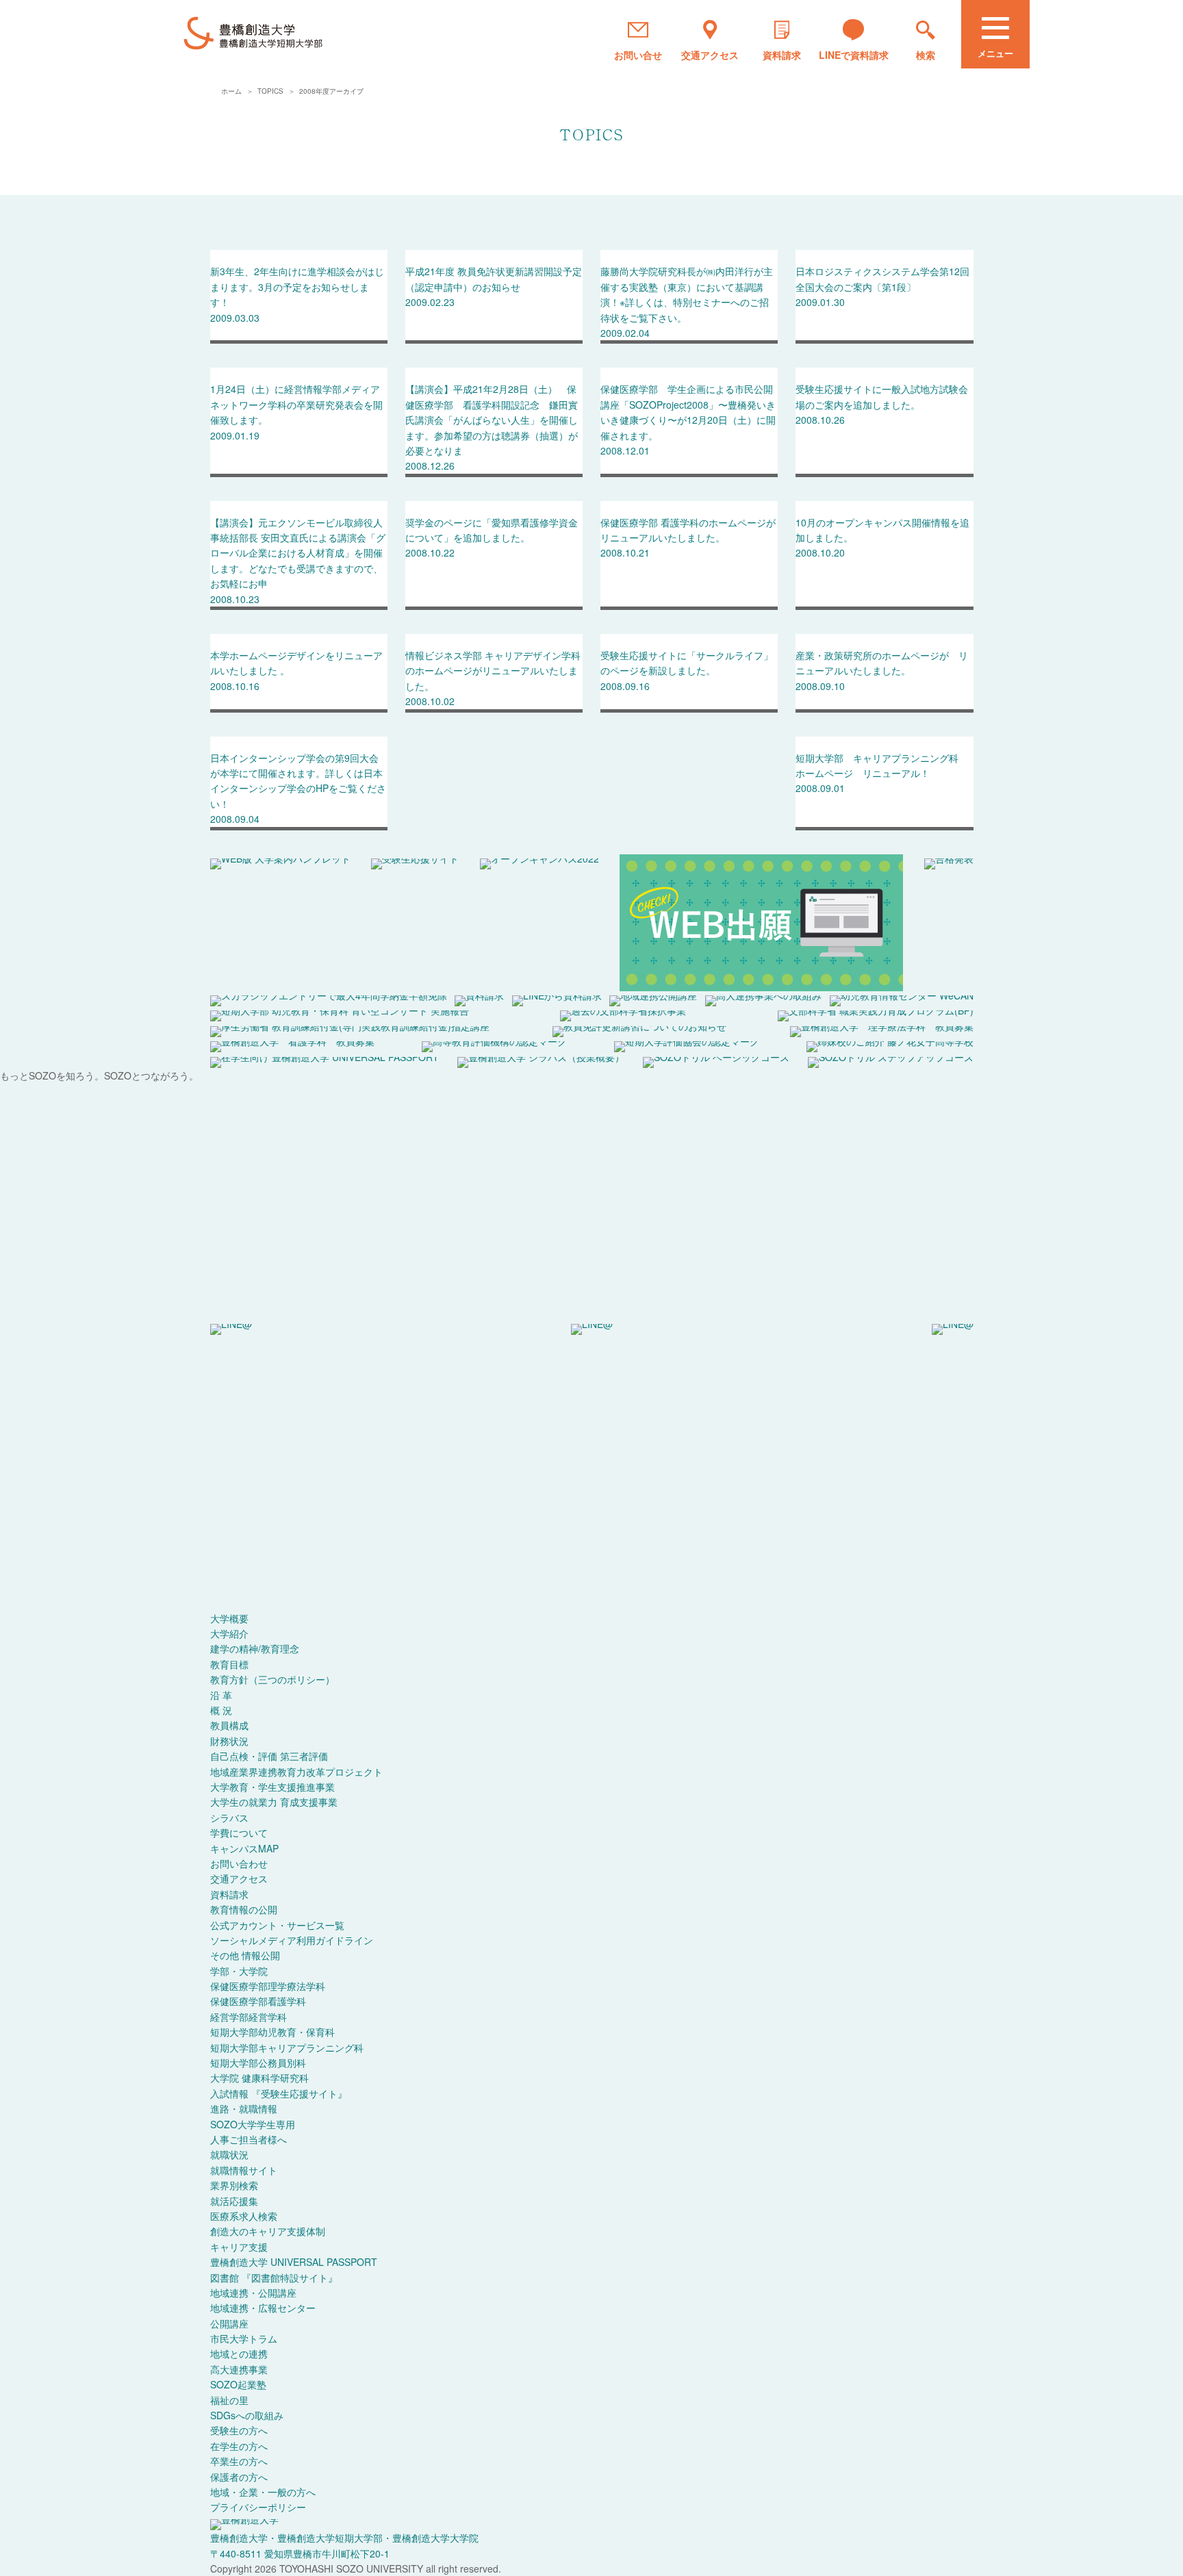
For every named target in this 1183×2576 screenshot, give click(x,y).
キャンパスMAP (244, 1848)
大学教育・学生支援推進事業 (272, 1787)
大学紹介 (229, 1633)
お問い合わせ (239, 1863)
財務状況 (229, 1741)
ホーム (232, 91)
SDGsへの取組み (247, 2415)
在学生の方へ (239, 2446)
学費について (239, 1833)
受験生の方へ (239, 2430)
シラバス (229, 1818)
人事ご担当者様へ (249, 2139)
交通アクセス (239, 1878)
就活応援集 (234, 2201)
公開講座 (229, 2323)
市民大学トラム (244, 2338)
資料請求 (229, 1894)
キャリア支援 (239, 2247)
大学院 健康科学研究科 (259, 2078)
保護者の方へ (239, 2477)
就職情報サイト (244, 2170)
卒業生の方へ (239, 2461)
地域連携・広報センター (263, 2308)
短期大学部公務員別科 (258, 2063)
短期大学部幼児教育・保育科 (272, 2032)
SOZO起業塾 (238, 2384)
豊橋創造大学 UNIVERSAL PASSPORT (294, 2262)
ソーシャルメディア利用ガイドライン (292, 1940)
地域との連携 (239, 2354)
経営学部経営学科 (249, 2017)
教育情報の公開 (244, 1909)
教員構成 (229, 1725)
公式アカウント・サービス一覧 (277, 1925)
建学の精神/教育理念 (255, 1648)
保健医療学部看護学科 (258, 2001)
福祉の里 (229, 2400)
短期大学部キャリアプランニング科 (287, 2048)
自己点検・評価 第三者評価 (269, 1756)
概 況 (221, 1710)
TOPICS (271, 91)
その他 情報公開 (245, 1955)
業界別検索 (234, 2185)
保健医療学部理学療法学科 (268, 1986)
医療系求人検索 (244, 2216)
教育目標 (229, 1664)
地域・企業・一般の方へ (263, 2492)
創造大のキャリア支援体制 (268, 2231)
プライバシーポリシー (258, 2507)
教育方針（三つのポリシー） (272, 1679)
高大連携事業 (239, 2369)
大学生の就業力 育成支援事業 (274, 1802)
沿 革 (221, 1695)
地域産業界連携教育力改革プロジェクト (296, 1772)
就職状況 (229, 2154)
